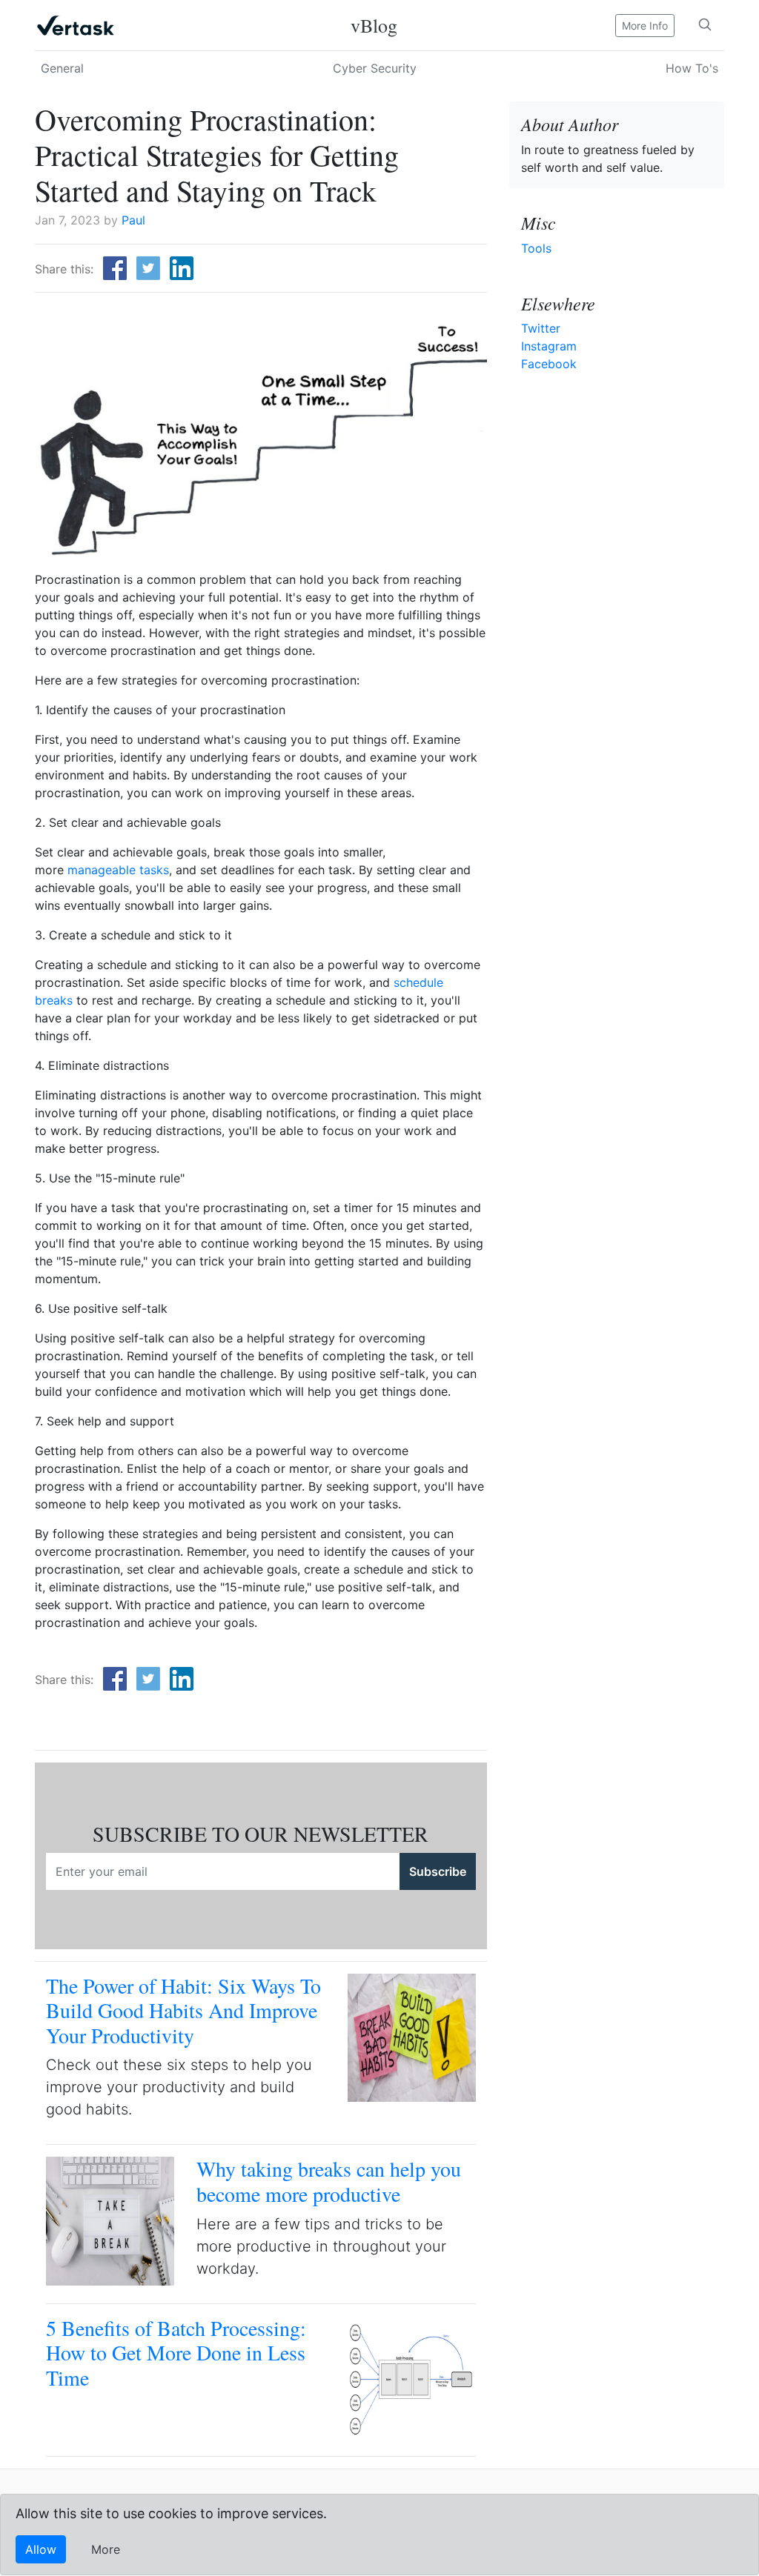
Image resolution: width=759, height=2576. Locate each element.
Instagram (549, 346)
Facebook (549, 364)
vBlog (374, 25)
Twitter (541, 328)
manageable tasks (118, 870)
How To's (692, 68)
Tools (536, 248)
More (106, 2549)
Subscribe (438, 1871)
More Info (645, 26)
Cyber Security (375, 68)
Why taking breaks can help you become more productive (329, 2181)
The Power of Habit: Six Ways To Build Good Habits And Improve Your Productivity (183, 2010)
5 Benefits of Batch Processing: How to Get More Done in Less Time (176, 2353)
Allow (41, 2549)
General (62, 68)
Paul (133, 220)
